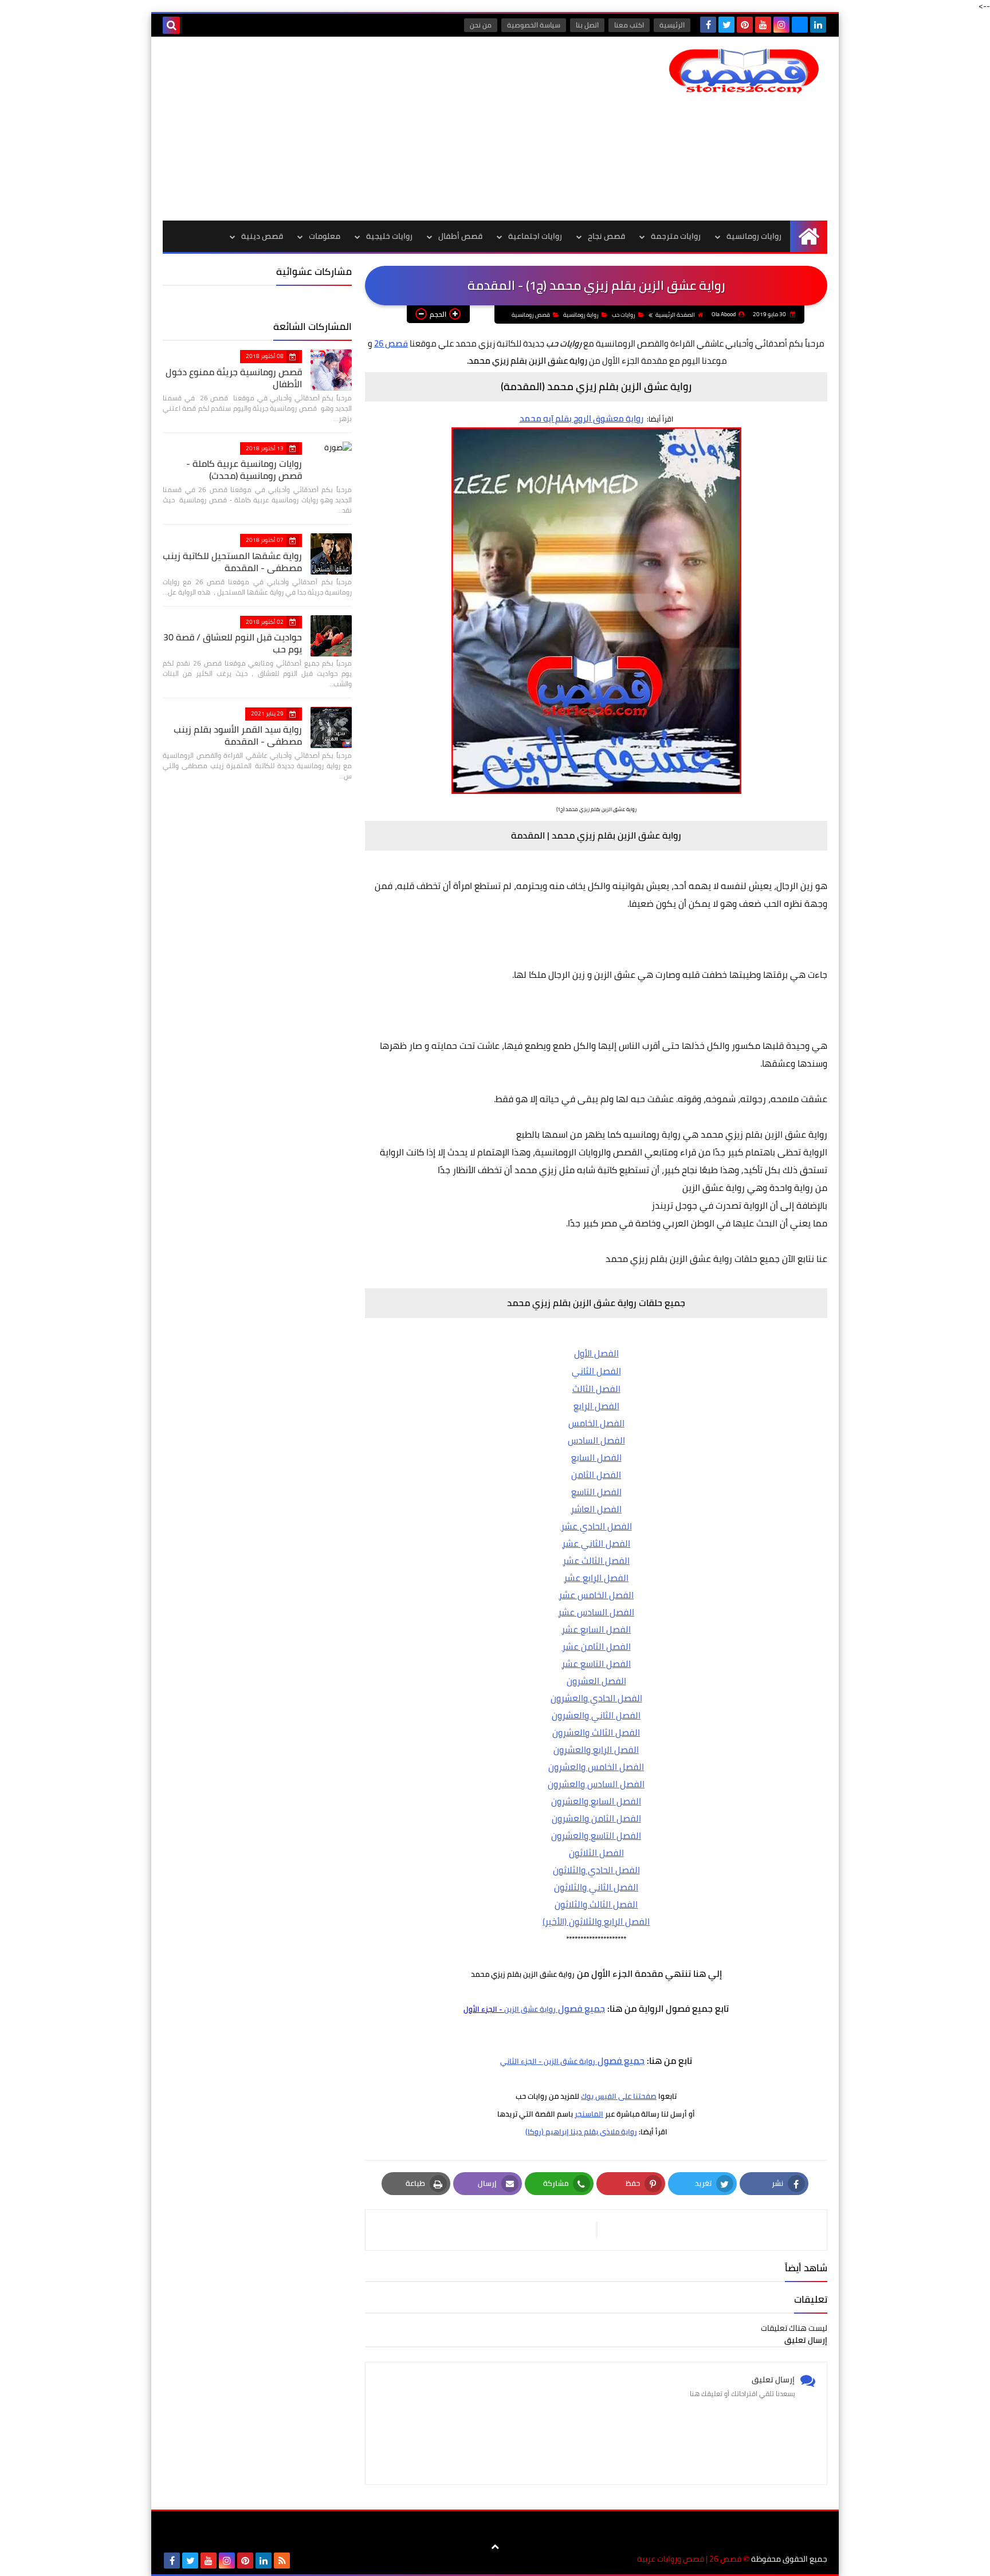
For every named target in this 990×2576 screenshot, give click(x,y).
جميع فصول (580, 2008)
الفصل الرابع (596, 1406)
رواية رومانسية (581, 315)
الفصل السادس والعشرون (596, 1784)
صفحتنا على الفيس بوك (619, 2096)
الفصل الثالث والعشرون (596, 1732)
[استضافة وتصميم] (300, 2561)
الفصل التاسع (596, 1492)
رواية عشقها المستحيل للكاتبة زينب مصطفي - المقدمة (232, 562)
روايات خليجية (389, 236)
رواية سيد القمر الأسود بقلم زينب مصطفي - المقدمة (238, 735)
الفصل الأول (596, 1353)
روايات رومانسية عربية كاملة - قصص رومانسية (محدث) (244, 469)
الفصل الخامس (596, 1423)
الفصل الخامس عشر (596, 1595)
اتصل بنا (587, 25)
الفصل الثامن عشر (596, 1646)
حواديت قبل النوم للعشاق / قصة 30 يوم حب (233, 643)
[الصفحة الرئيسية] (809, 236)
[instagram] (781, 25)
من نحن (481, 25)
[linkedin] (818, 25)
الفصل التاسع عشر (596, 1663)
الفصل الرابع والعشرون (596, 1749)
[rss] (282, 2561)
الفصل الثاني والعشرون (596, 1715)
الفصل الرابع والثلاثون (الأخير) (596, 1921)
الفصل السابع (596, 1457)
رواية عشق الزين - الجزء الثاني (548, 2061)
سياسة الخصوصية (534, 25)
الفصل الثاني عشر (596, 1543)
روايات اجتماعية (535, 236)
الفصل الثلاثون (596, 1853)
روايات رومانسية (754, 236)
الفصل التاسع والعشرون (596, 1835)
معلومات (325, 236)
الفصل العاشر (596, 1509)
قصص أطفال (460, 236)
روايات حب (624, 315)
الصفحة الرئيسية (675, 315)
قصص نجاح (606, 236)
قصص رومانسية (531, 315)
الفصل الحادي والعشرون (596, 1698)
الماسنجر (589, 2114)
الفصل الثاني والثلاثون (596, 1887)
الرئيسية (672, 25)
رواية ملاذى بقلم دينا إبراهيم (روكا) (581, 2131)
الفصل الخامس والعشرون (596, 1767)
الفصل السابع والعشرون (596, 1801)
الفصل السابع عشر (596, 1629)
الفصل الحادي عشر (596, 1526)
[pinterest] (745, 25)
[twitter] (726, 25)
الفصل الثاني (596, 1371)
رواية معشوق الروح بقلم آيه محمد (582, 418)
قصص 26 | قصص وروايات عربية (689, 2559)
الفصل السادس (596, 1440)
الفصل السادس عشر (596, 1612)
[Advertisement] (371, 128)
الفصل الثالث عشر (596, 1560)
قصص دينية (262, 236)
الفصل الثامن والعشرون (596, 1818)
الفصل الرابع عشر (596, 1578)
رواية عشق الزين (530, 2009)
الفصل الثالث (596, 1389)
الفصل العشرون (596, 1681)
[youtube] (763, 25)
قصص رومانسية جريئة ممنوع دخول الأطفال (234, 378)
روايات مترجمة (676, 236)
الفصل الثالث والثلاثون (596, 1904)
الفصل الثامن (596, 1474)
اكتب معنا (629, 25)
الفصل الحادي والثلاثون (596, 1870)
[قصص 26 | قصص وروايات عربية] (744, 71)
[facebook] (708, 25)
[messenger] (800, 25)
